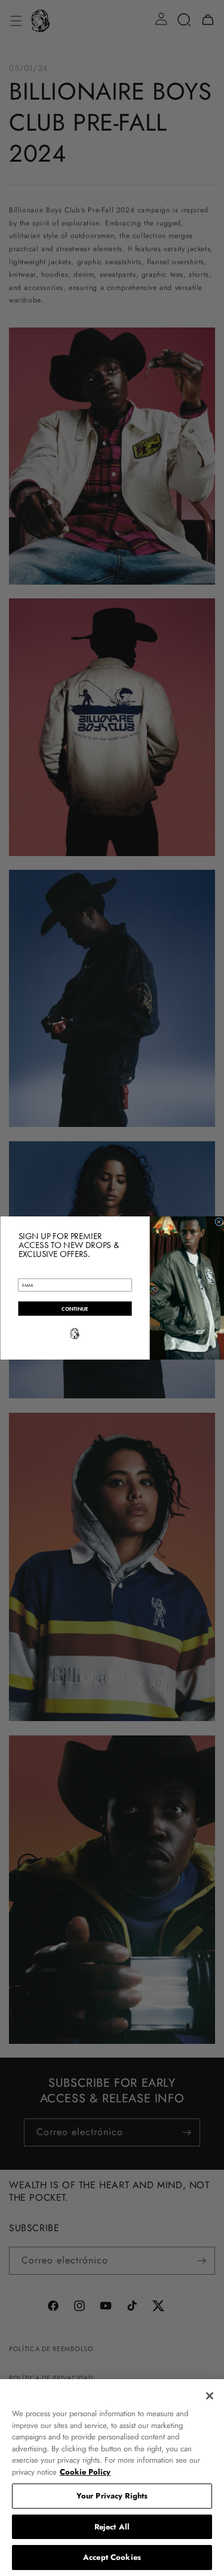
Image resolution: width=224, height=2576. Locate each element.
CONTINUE (75, 1309)
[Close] (210, 2396)
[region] (112, 2478)
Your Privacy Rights (112, 2496)
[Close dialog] (219, 1222)
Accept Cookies (112, 2557)
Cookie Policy (85, 2472)
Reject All (112, 2527)
